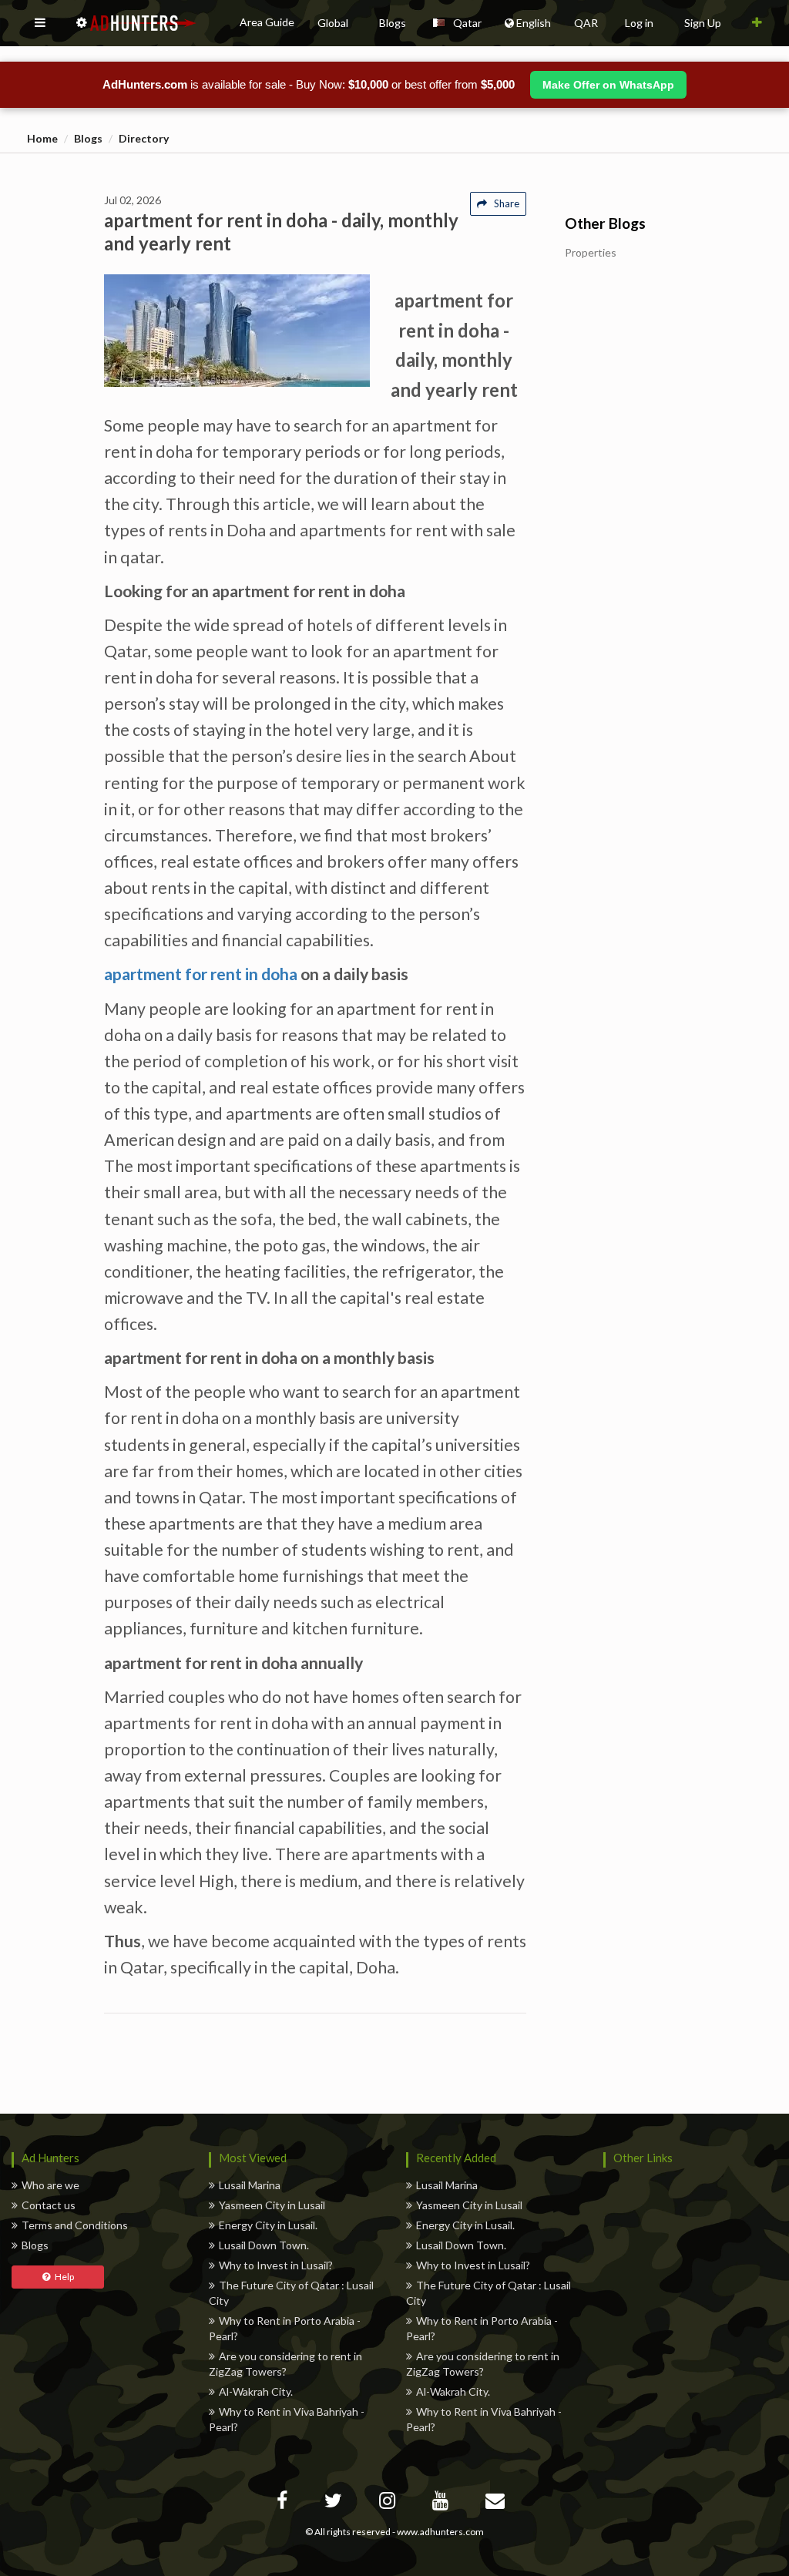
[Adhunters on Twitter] (335, 2503)
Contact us (49, 2205)
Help (62, 2277)
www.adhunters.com (440, 2532)
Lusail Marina (250, 2185)
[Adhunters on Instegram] (389, 2503)
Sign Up (703, 23)
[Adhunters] (497, 2503)
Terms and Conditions (75, 2225)
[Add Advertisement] (757, 23)
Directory (144, 138)
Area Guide (267, 22)
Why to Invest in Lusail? (276, 2265)
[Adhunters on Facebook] (284, 2503)
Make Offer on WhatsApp (608, 85)
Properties (591, 253)
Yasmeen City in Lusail (272, 2205)
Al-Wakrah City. (256, 2391)
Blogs (88, 138)
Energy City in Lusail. (268, 2225)
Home (42, 138)
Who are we (50, 2185)
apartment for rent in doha (201, 974)
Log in (639, 23)
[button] (40, 23)
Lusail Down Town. (264, 2245)
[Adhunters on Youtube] (442, 2503)
